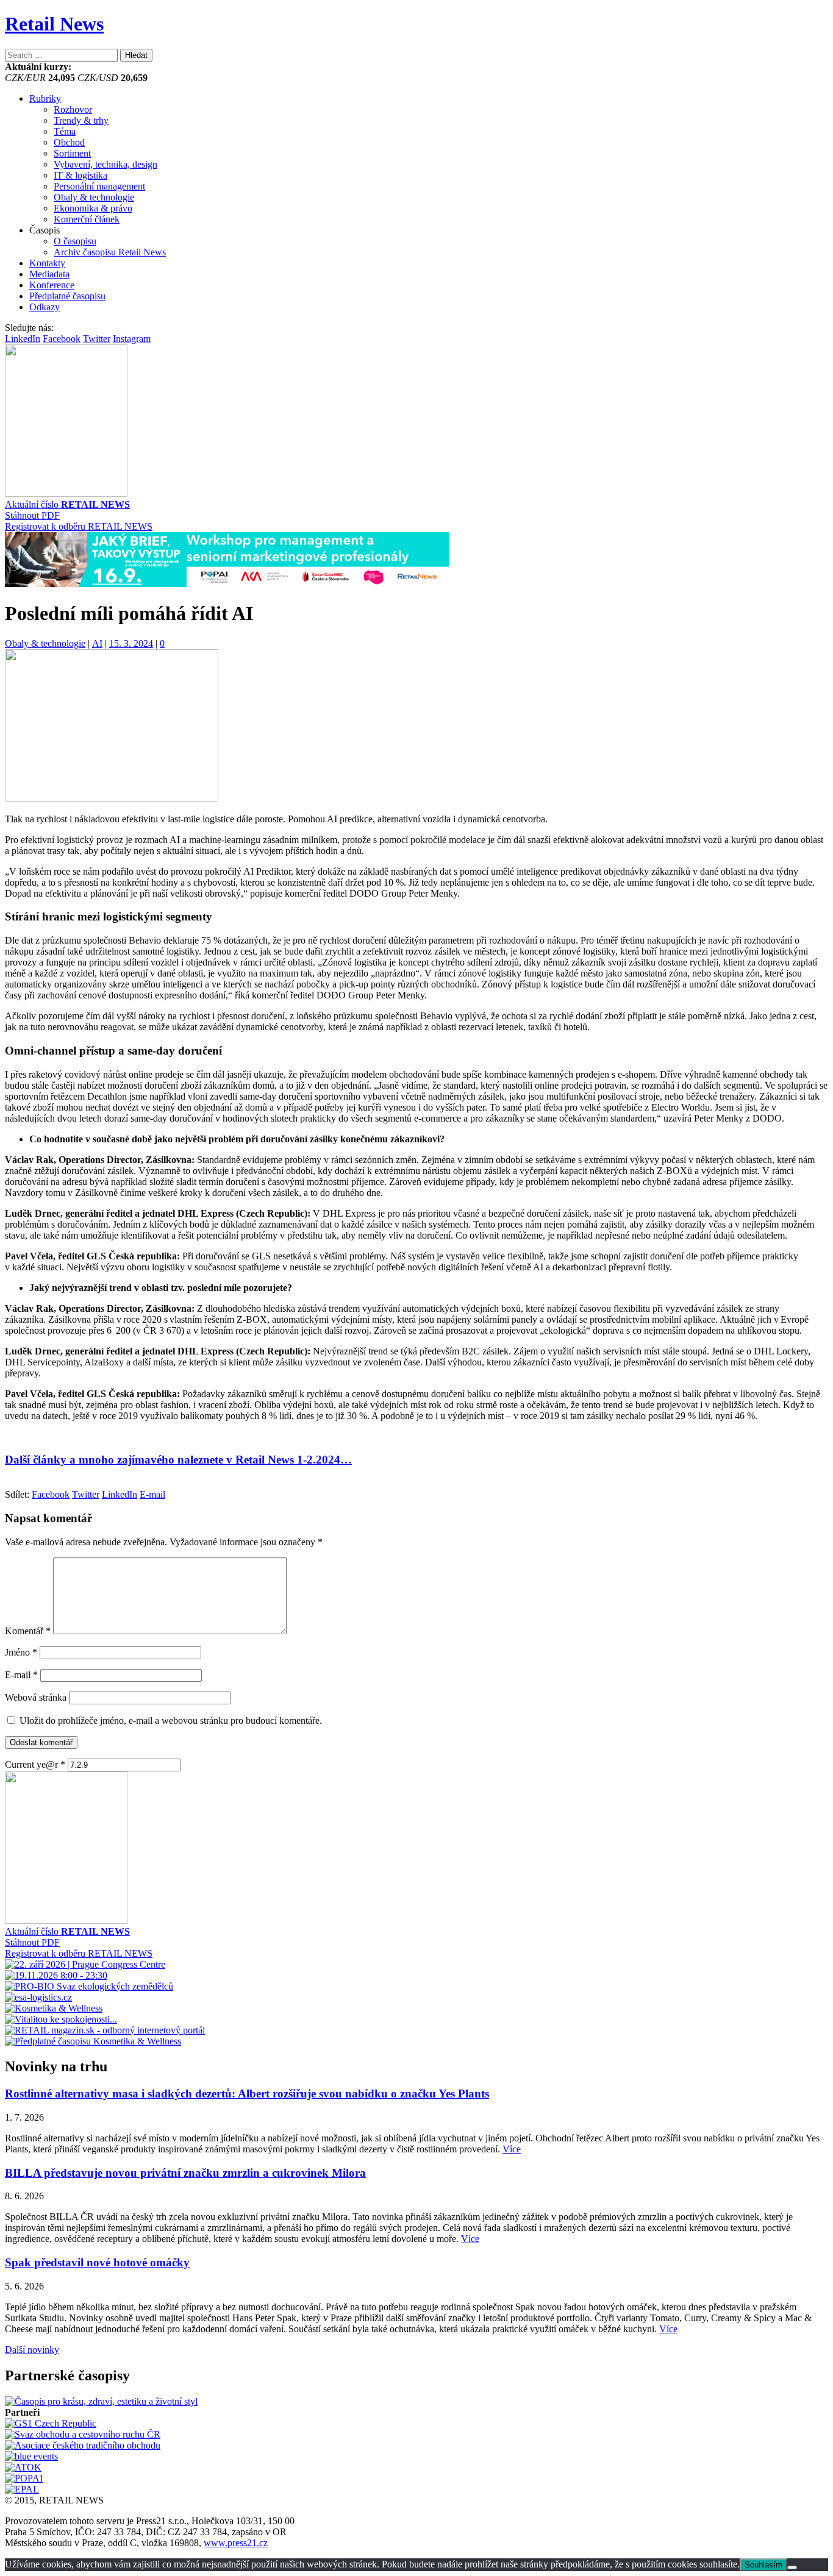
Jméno (21, 1652)
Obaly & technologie (94, 197)
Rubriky (45, 98)
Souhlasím (763, 2565)
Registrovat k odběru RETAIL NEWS (79, 526)
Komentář (28, 1631)
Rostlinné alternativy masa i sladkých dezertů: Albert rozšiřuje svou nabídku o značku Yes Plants (247, 2094)
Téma (65, 131)
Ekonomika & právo (93, 208)
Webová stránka (36, 1697)
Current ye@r (35, 1764)
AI (97, 643)
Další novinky (32, 2350)
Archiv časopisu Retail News (110, 252)
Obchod (69, 142)
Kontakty (47, 263)
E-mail (21, 1675)
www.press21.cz (236, 2543)
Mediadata (49, 274)
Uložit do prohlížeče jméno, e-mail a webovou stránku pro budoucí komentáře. (171, 1720)
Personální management (99, 186)
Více (512, 2149)
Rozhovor (73, 109)
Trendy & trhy (81, 120)
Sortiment (72, 153)
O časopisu (75, 241)
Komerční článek (87, 219)
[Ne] (792, 2567)
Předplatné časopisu (67, 296)
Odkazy (45, 307)
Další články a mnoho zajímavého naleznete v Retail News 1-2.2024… (178, 1460)
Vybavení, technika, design (105, 164)
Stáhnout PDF (32, 515)
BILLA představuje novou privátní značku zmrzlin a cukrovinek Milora (185, 2173)
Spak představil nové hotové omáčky (97, 2262)
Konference (52, 285)
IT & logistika (80, 175)
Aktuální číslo (67, 504)
